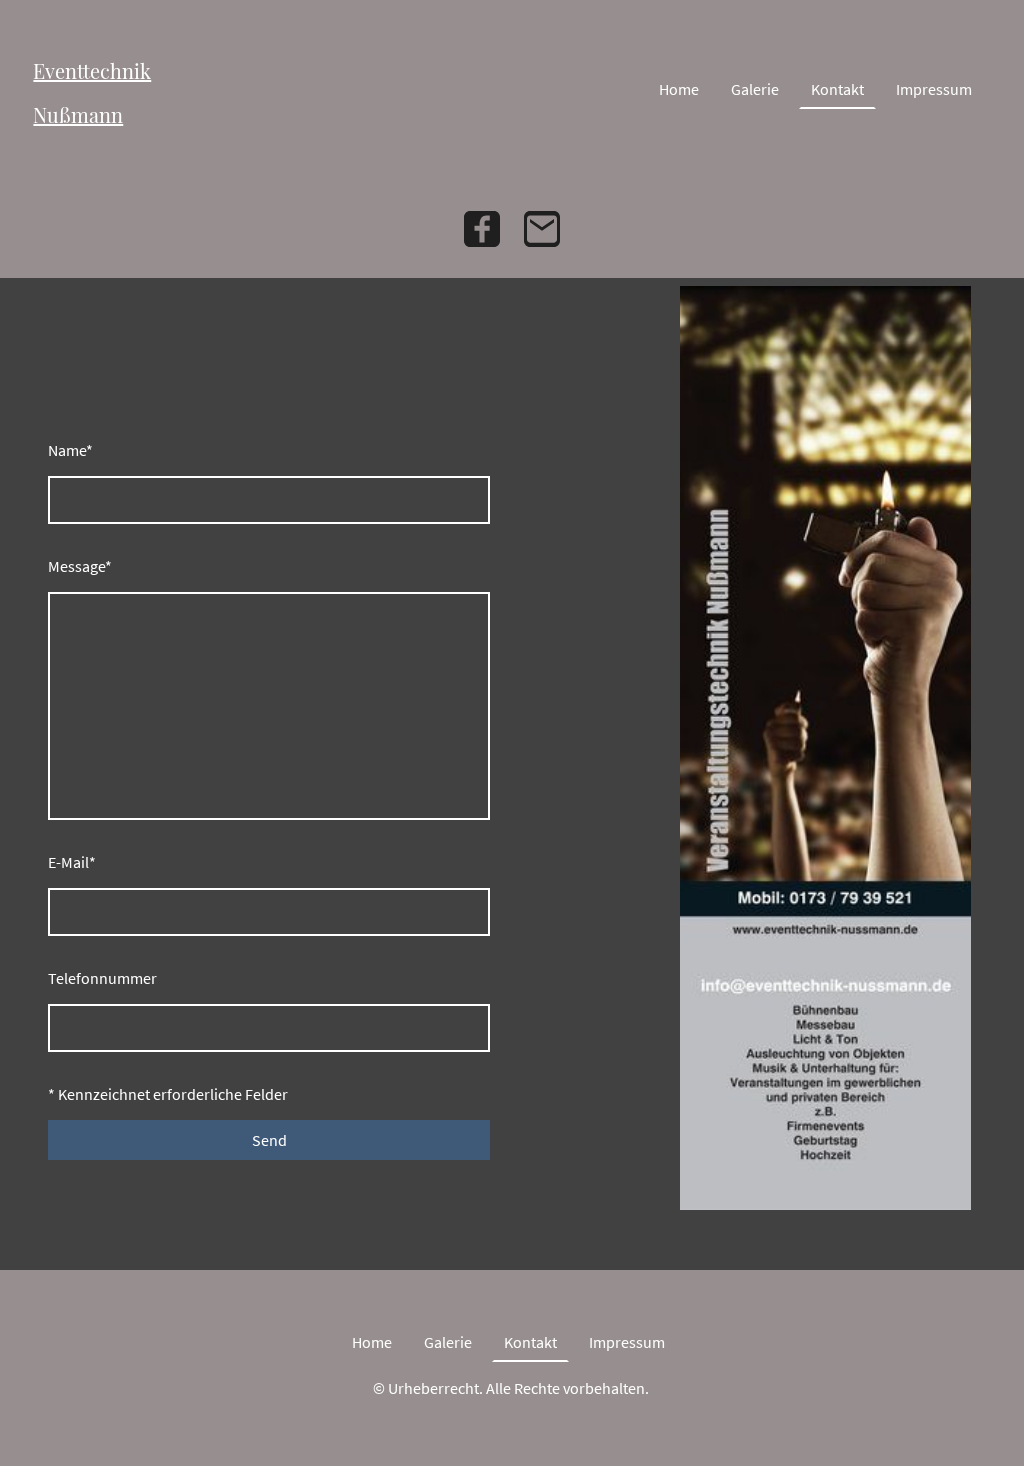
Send (269, 1140)
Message (80, 566)
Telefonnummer (102, 978)
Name (70, 450)
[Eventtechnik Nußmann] (98, 149)
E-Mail (72, 862)
